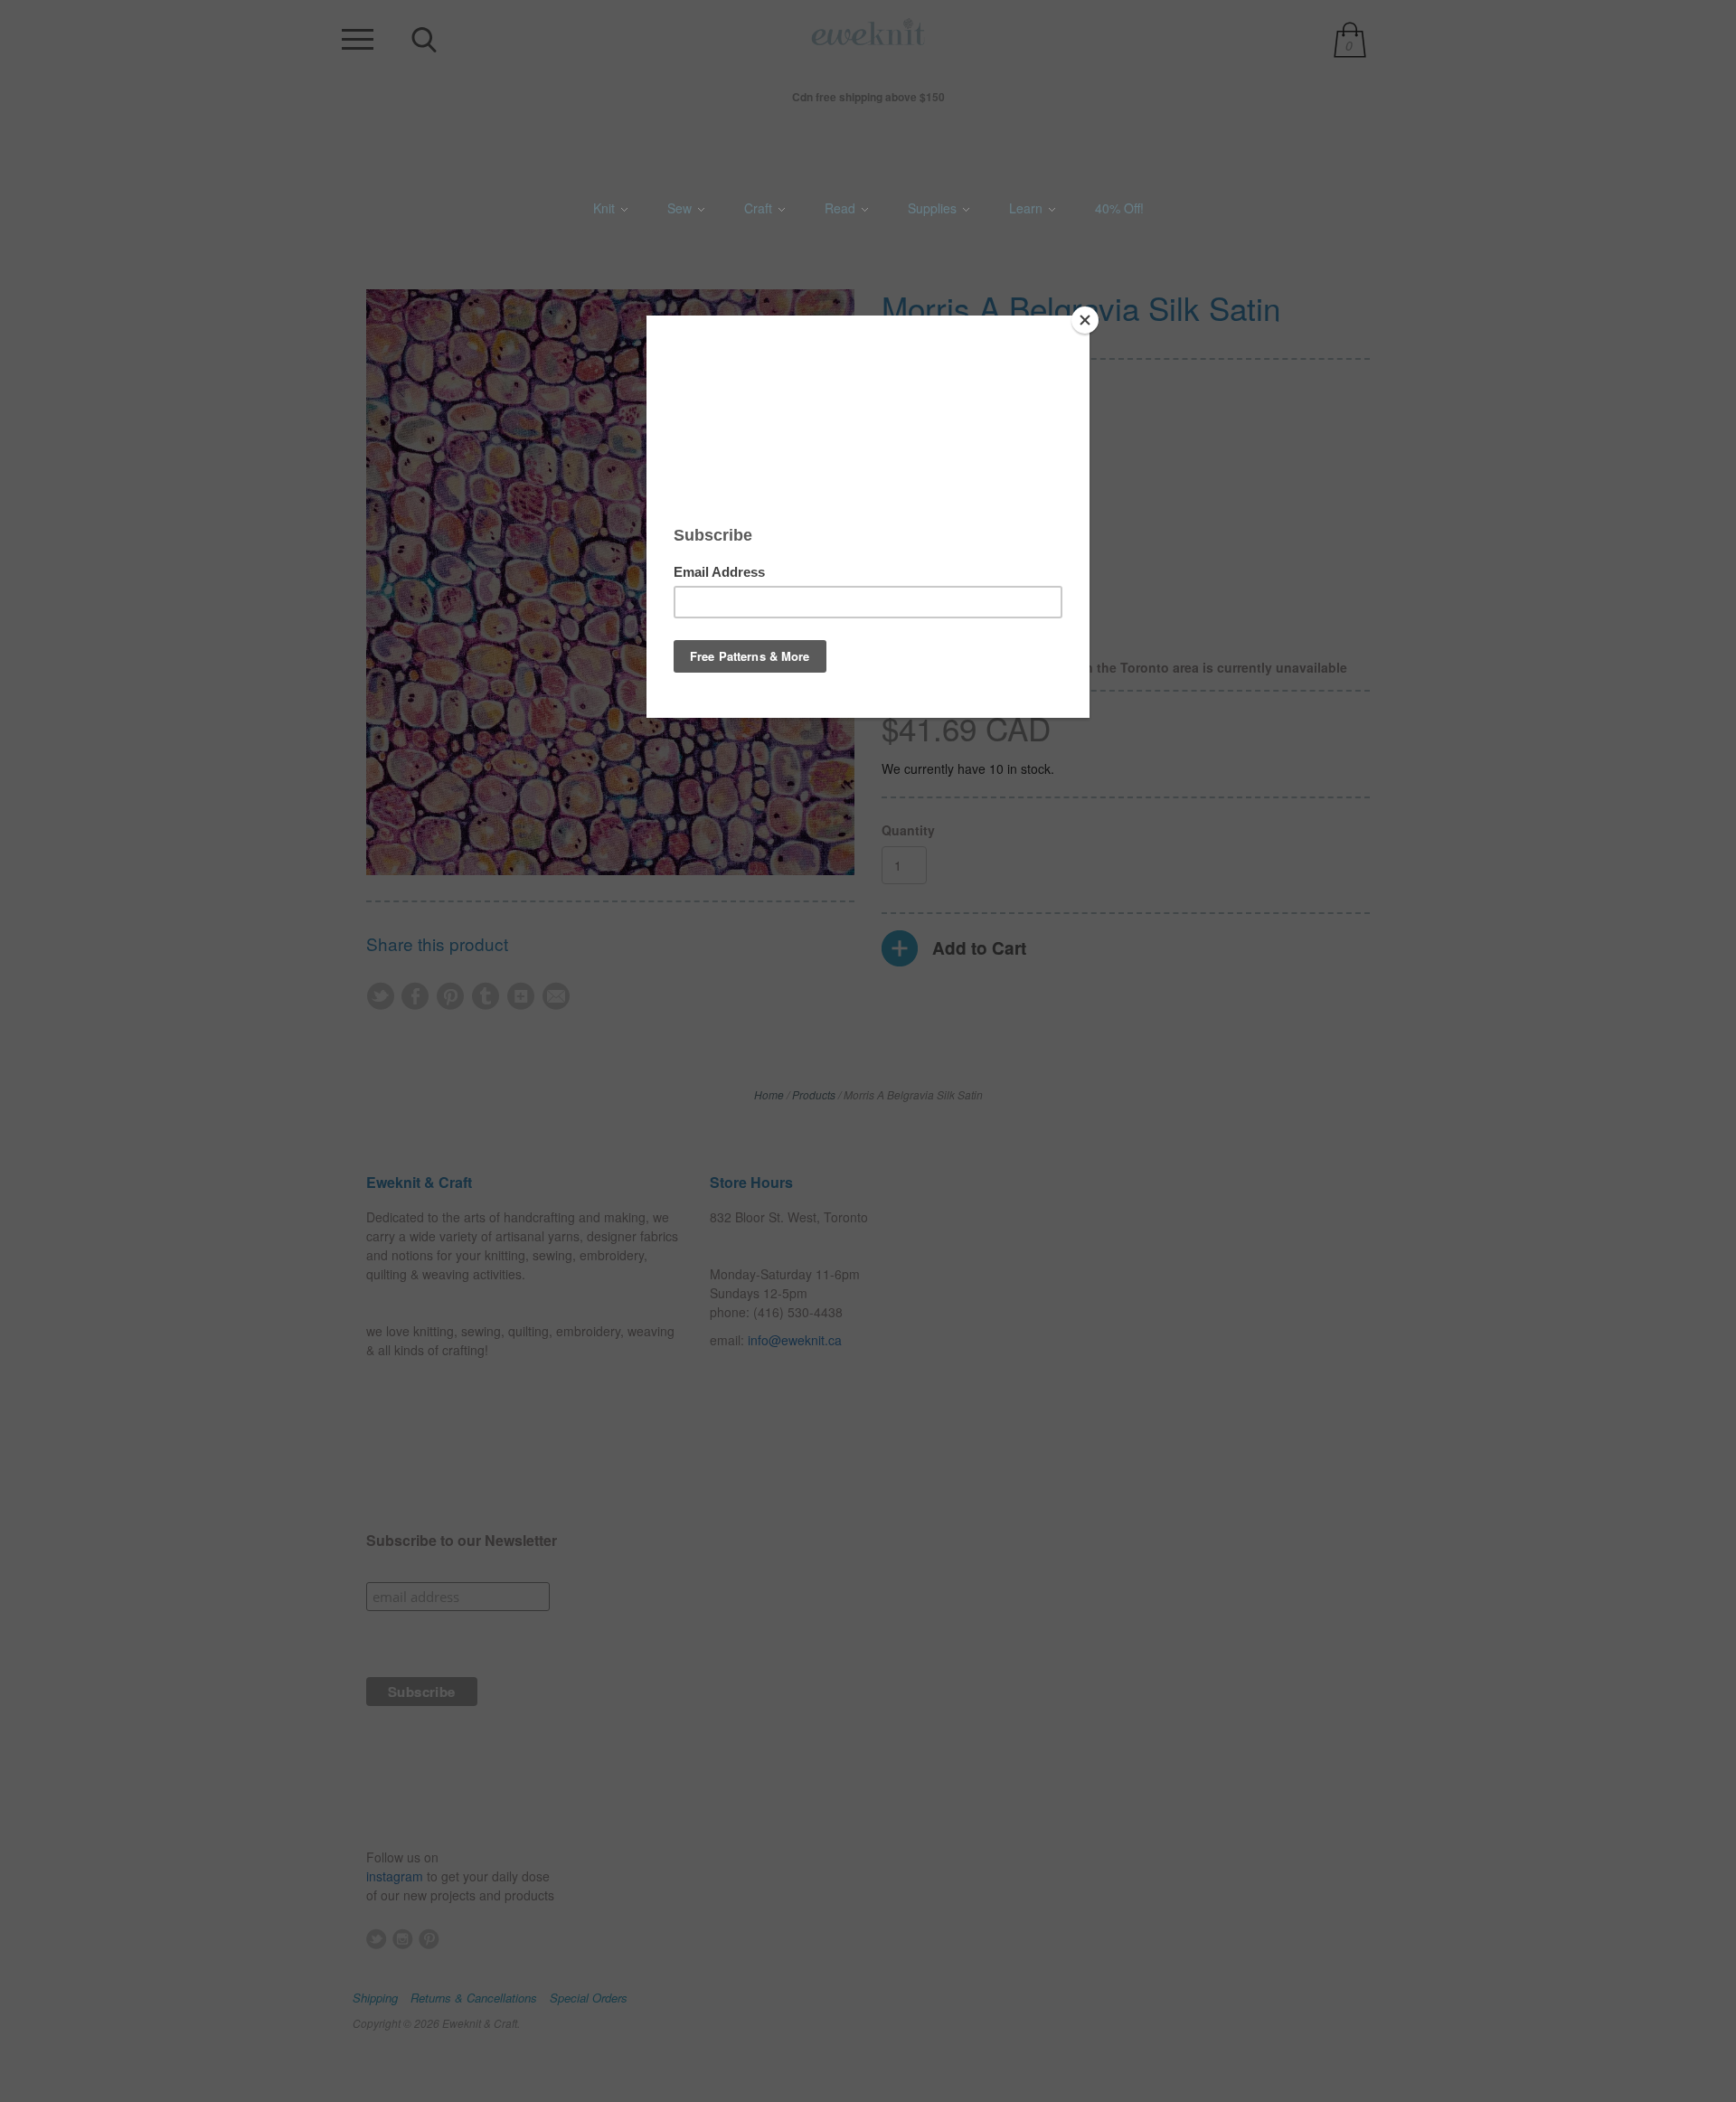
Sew (681, 208)
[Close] (1085, 320)
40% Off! (1119, 208)
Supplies (934, 208)
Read (842, 208)
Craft (760, 208)
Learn (1028, 208)
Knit (606, 208)
